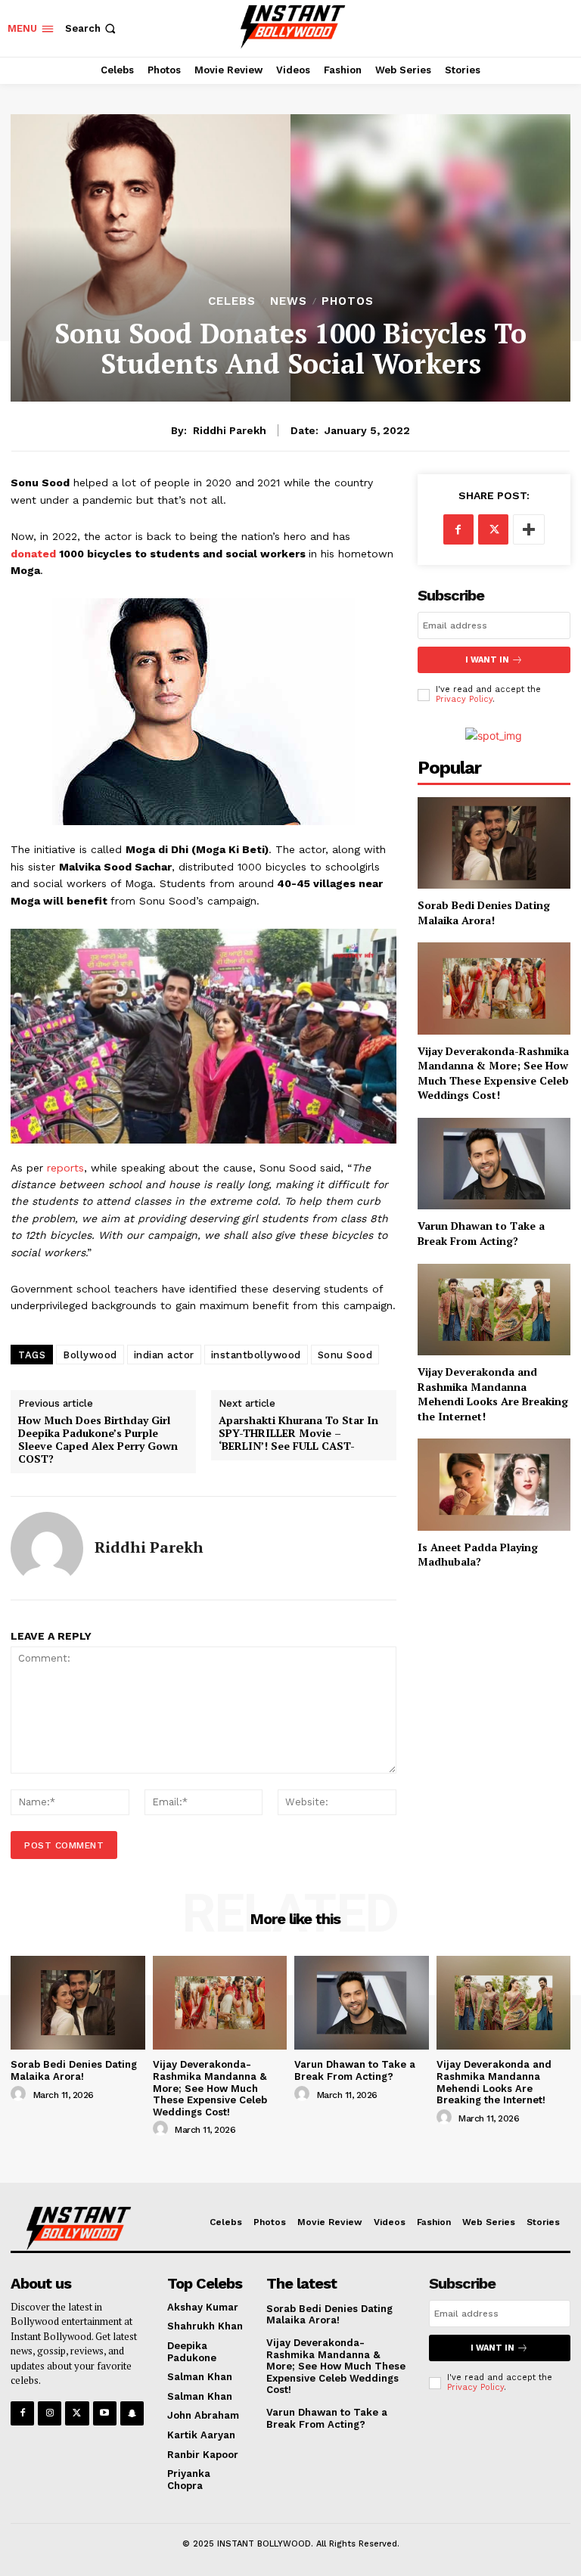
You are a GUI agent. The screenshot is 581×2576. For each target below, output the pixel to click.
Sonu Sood (345, 1355)
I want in (487, 660)
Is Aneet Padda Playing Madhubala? (478, 1555)
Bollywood (90, 1355)
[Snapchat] (132, 2413)
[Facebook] (458, 529)
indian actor (164, 1355)
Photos (348, 301)
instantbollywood (256, 1355)
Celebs (232, 301)
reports (65, 1168)
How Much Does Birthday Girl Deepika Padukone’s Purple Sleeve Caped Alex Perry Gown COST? (98, 1440)
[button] (92, 28)
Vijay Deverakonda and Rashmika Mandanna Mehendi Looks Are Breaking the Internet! (493, 1394)
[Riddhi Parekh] (47, 1548)
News (289, 301)
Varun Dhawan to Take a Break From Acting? (481, 1233)
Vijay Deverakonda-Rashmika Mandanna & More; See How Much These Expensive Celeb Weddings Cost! (493, 1073)
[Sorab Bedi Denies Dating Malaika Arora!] (494, 843)
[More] (529, 529)
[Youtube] (105, 2413)
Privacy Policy (464, 699)
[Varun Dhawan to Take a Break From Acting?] (494, 1164)
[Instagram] (50, 2413)
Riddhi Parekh (230, 430)
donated (33, 554)
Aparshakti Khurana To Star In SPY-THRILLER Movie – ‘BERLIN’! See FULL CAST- (298, 1433)
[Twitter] (493, 529)
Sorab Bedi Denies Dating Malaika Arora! (484, 912)
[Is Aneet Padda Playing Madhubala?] (494, 1484)
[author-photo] (20, 2094)
